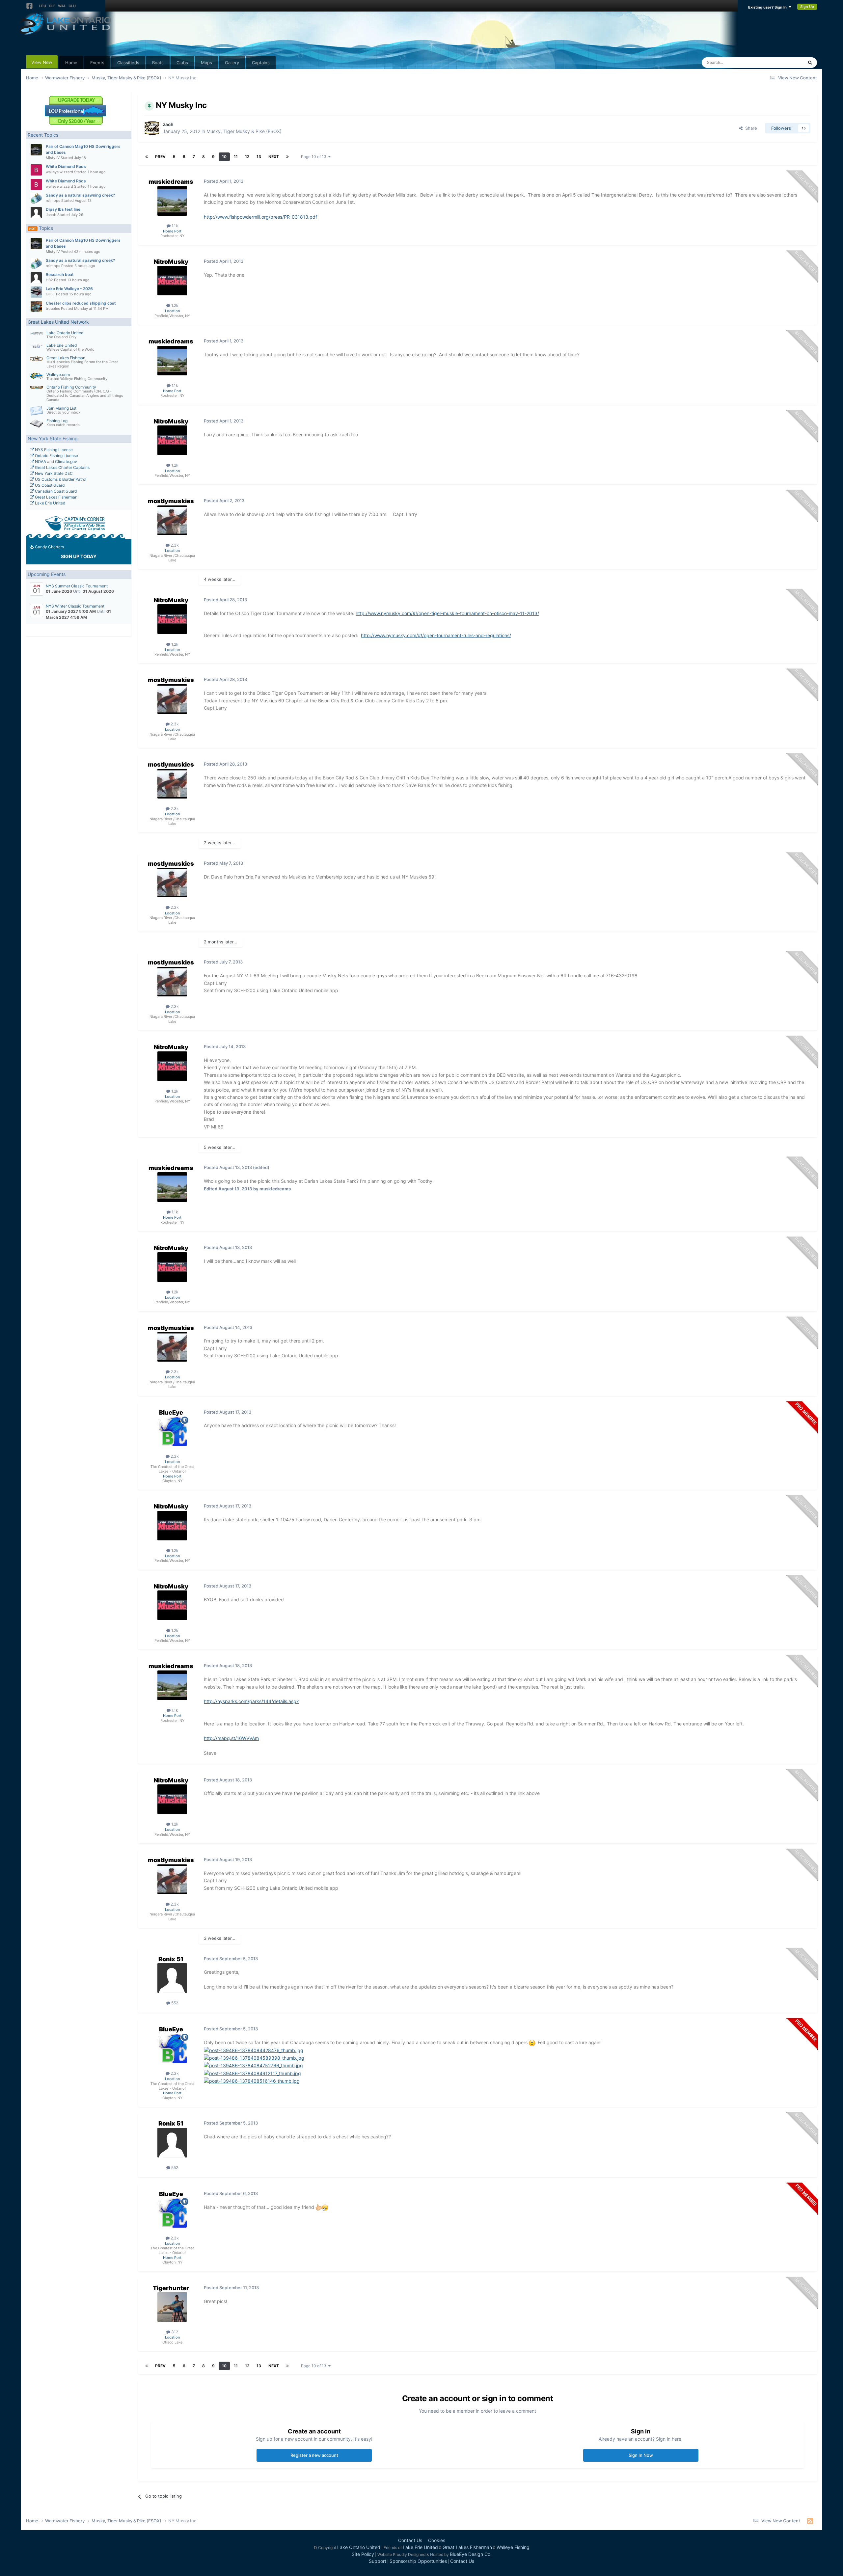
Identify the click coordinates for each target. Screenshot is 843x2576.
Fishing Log (57, 421)
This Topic (784, 62)
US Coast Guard (49, 485)
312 (174, 2332)
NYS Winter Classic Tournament (75, 606)
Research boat (60, 274)
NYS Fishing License (53, 450)
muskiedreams (171, 182)
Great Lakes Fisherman (56, 497)
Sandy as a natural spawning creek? (81, 195)
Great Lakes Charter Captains (62, 467)
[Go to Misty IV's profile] (36, 150)
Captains (261, 63)
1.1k (174, 226)
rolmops (53, 201)
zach (168, 124)
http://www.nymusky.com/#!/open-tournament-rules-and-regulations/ (436, 635)
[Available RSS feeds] (810, 2521)
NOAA (40, 461)
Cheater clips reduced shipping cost (81, 303)
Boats (158, 63)
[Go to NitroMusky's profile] (172, 281)
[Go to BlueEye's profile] (172, 1431)
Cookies (437, 2540)
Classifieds (128, 63)
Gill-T (50, 294)
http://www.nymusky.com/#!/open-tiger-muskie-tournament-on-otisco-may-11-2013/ (447, 613)
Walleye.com (58, 375)
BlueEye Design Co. (471, 2554)
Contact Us (410, 2540)
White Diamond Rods (66, 166)
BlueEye (171, 1412)
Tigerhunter (171, 2288)
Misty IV (53, 158)
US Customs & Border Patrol (60, 479)
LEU (43, 6)
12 (247, 157)
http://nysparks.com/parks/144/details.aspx (251, 1701)
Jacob (51, 215)
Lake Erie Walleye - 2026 (69, 289)
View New (42, 62)
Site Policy (363, 2554)
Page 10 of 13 (315, 157)
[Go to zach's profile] (152, 128)
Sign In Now (641, 2455)
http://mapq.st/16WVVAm (231, 1738)
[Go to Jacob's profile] (36, 213)
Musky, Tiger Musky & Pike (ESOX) (244, 131)
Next (274, 157)
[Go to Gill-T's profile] (36, 292)
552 (174, 2003)
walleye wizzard (59, 172)
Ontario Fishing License (56, 456)
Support (378, 2561)
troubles (53, 309)
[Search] (810, 63)
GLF (52, 6)
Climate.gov (66, 461)
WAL (62, 6)
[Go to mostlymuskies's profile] (172, 520)
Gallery (232, 63)
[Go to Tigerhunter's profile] (172, 2307)
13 (259, 157)
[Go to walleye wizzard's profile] (36, 170)
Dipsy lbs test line (63, 209)
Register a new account (314, 2455)
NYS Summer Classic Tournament (77, 586)
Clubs (182, 63)
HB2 (49, 280)
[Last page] (287, 157)
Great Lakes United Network (58, 322)
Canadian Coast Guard (55, 491)
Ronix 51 (171, 1959)
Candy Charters (49, 547)
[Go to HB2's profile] (36, 278)
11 (236, 157)
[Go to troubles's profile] (36, 307)
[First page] (147, 157)
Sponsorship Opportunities (418, 2561)
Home (71, 63)
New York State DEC (53, 473)
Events (97, 63)
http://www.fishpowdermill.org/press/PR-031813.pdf (260, 217)
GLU (72, 6)
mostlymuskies (171, 501)
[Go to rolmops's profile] (36, 199)
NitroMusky (171, 262)
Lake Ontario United (65, 333)
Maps (206, 63)
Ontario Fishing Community (71, 387)
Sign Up (807, 7)
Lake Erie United (62, 345)
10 (224, 157)
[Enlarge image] (532, 2042)
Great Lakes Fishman (66, 358)
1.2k (174, 305)
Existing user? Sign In (768, 7)
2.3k (174, 545)
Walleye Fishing (513, 2547)
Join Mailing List (61, 408)
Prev (160, 157)
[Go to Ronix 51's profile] (172, 1978)
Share (750, 128)
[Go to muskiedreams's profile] (172, 201)
